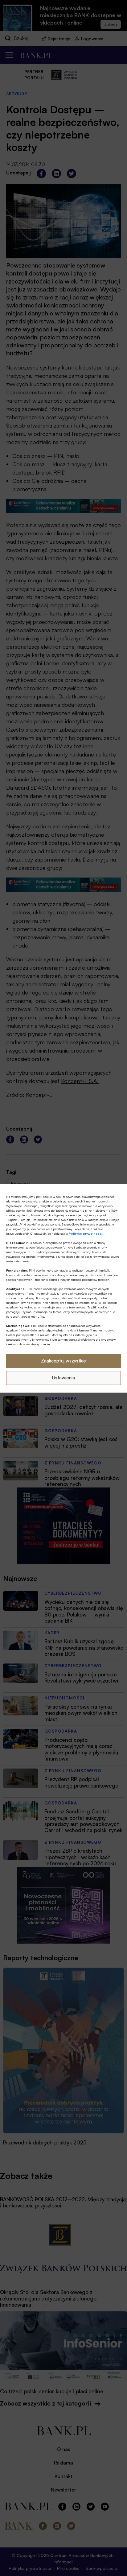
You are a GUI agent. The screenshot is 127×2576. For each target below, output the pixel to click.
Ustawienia (63, 1378)
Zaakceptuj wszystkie (63, 1361)
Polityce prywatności (86, 1233)
